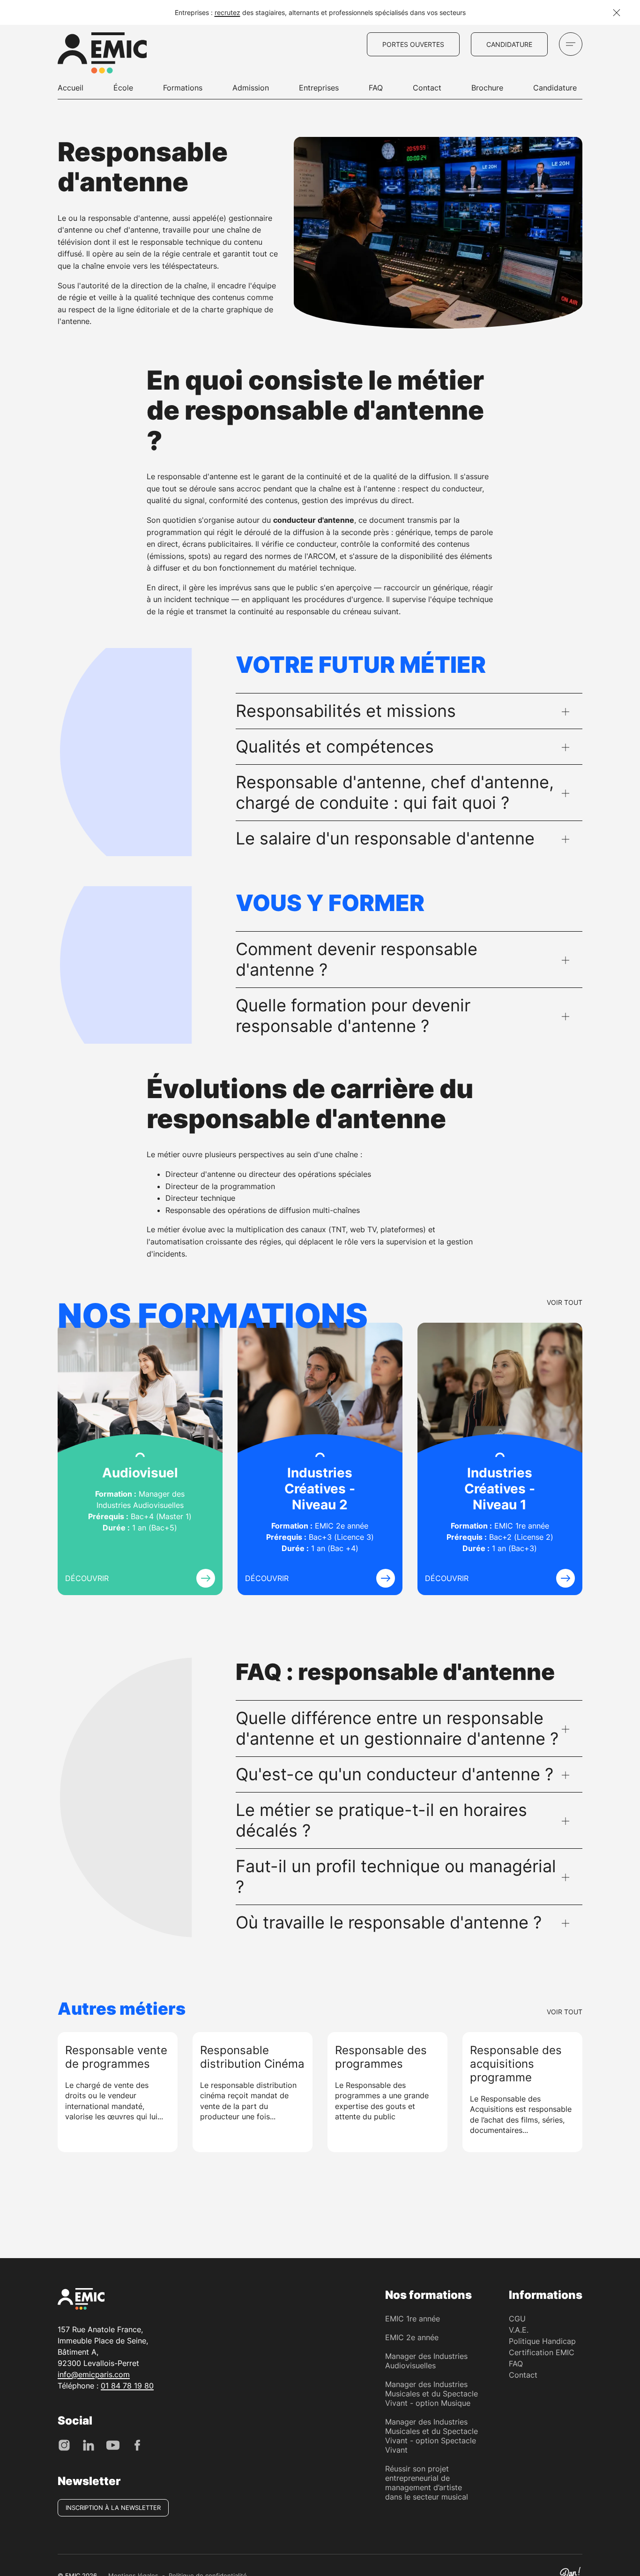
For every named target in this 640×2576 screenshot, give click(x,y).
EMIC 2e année (412, 2337)
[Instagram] (64, 2444)
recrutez (227, 12)
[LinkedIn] (89, 2444)
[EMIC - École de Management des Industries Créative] (102, 54)
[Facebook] (137, 2444)
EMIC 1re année (413, 2319)
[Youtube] (113, 2444)
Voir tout (565, 1302)
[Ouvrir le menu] (571, 44)
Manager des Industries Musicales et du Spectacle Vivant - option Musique (432, 2394)
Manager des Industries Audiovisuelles (426, 2361)
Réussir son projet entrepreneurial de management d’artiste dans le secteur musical (427, 2483)
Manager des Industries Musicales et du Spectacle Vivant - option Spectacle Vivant (432, 2436)
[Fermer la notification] (617, 13)
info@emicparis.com (94, 2374)
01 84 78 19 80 (127, 2386)
